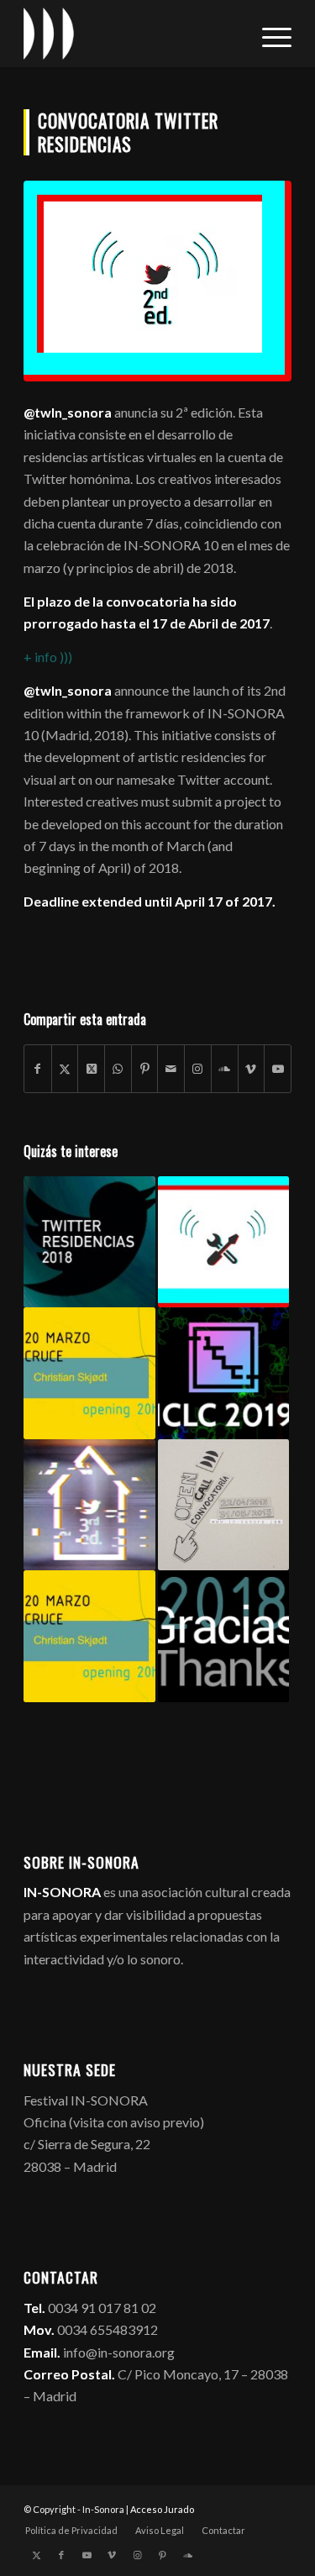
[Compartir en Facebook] (38, 1069)
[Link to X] (36, 2555)
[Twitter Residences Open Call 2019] (89, 1505)
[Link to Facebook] (61, 2555)
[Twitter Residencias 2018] (89, 1242)
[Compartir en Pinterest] (145, 1069)
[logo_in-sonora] (131, 34)
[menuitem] (268, 34)
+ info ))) (48, 657)
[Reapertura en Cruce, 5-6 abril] (89, 1636)
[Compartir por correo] (171, 1069)
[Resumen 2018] (223, 1636)
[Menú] (268, 34)
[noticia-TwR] (157, 281)
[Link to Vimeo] (252, 1069)
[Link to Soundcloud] (225, 1069)
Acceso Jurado (162, 2509)
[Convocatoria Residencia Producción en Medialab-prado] (223, 1242)
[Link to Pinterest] (162, 2555)
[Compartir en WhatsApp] (118, 1069)
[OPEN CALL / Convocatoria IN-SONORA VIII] (223, 1505)
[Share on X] (91, 1069)
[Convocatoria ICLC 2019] (223, 1373)
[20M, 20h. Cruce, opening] (89, 1373)
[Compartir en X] (65, 1069)
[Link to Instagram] (198, 1069)
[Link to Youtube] (278, 1069)
